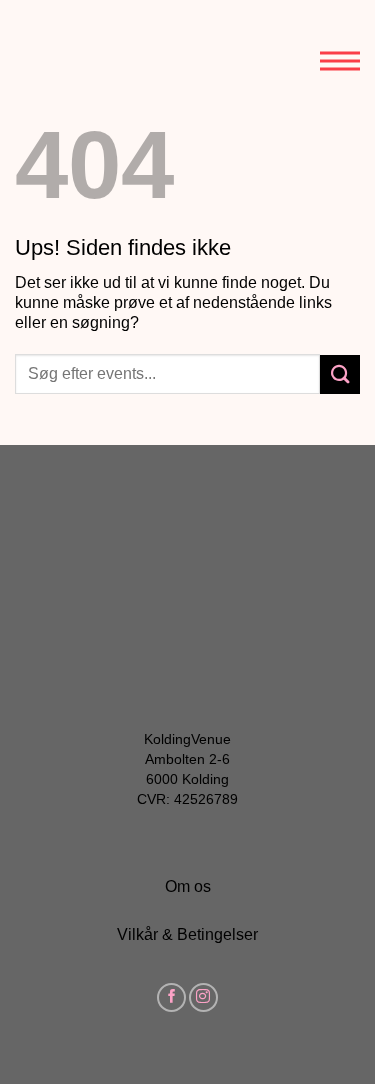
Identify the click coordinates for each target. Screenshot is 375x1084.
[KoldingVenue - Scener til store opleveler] (105, 48)
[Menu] (340, 45)
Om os (188, 886)
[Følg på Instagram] (203, 997)
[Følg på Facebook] (171, 997)
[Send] (340, 374)
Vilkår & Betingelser (187, 934)
